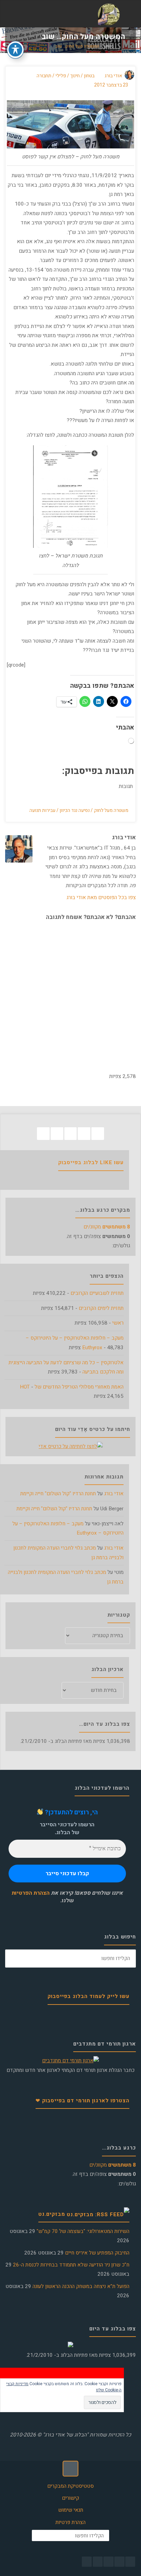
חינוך (75, 76)
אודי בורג (114, 1494)
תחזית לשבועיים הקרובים (97, 1293)
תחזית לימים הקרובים (101, 1308)
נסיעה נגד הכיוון (75, 811)
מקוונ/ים (107, 1227)
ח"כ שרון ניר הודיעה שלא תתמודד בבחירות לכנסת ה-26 (71, 2265)
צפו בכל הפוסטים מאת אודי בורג (101, 897)
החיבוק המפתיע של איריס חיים (97, 2253)
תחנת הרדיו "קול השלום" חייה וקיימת (58, 1494)
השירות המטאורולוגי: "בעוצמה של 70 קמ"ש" (83, 2231)
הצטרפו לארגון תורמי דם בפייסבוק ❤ (82, 2101)
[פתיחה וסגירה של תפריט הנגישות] (15, 50)
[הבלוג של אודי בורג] (109, 14)
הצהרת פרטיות (70, 2522)
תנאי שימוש (71, 2510)
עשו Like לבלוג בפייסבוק (91, 1162)
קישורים (70, 2498)
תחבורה (44, 76)
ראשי (118, 1323)
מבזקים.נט (52, 2214)
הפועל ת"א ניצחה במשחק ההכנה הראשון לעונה (81, 2286)
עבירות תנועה (42, 811)
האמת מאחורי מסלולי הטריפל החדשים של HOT (72, 1387)
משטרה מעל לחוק (111, 811)
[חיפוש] (14, 1959)
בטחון (109, 47)
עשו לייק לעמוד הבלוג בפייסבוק (88, 1996)
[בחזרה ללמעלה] (70, 2469)
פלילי (61, 76)
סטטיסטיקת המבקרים (70, 2486)
